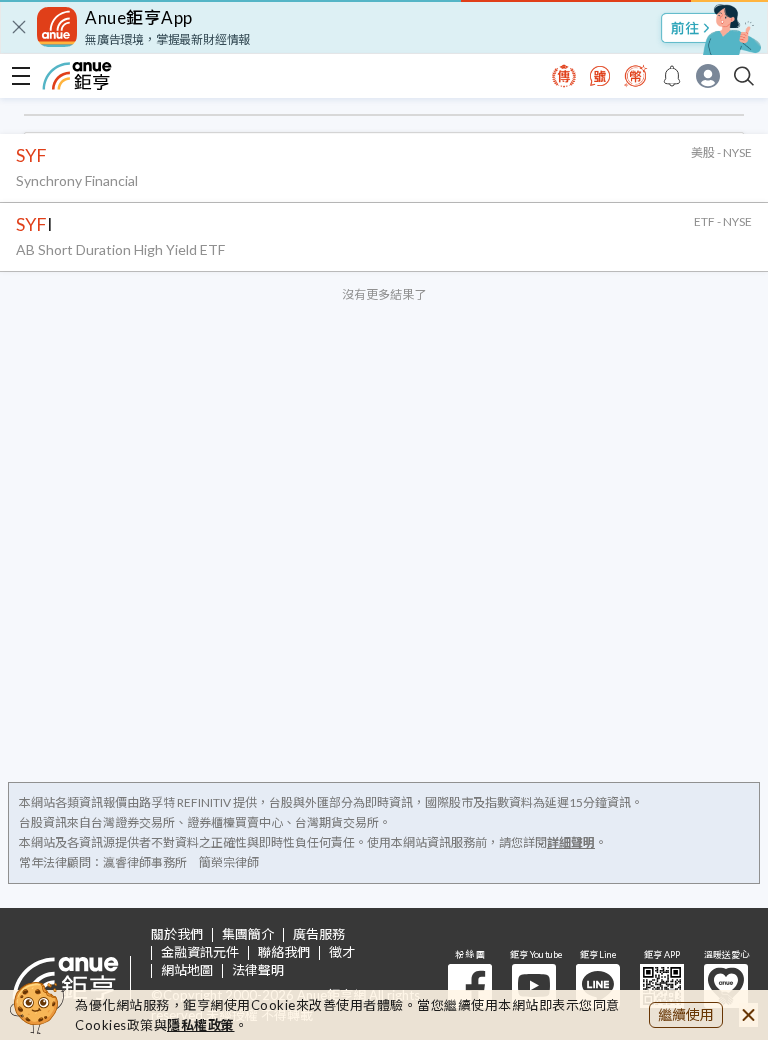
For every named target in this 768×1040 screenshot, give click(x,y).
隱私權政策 (201, 1025)
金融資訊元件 (200, 952)
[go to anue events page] (672, 76)
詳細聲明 (571, 842)
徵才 (342, 952)
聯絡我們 (284, 952)
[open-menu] (21, 76)
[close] (19, 27)
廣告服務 (319, 934)
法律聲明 (258, 970)
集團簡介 (248, 934)
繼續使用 (686, 1014)
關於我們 (177, 934)
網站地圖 (187, 970)
